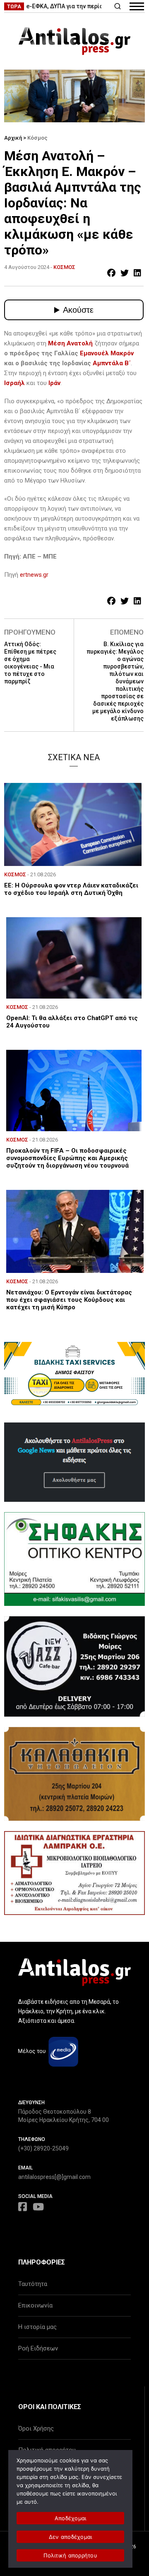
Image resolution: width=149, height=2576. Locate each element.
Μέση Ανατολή (70, 343)
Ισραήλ (15, 383)
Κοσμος (64, 267)
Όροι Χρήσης (36, 2429)
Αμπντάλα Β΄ (112, 363)
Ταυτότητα (33, 2284)
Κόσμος (37, 138)
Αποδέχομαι (71, 2518)
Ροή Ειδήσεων (38, 2348)
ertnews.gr (34, 575)
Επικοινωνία (35, 2305)
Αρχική (13, 138)
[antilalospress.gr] (74, 41)
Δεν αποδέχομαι (71, 2537)
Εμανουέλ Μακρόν (107, 353)
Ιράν (54, 383)
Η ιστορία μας (37, 2327)
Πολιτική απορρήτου (70, 2555)
